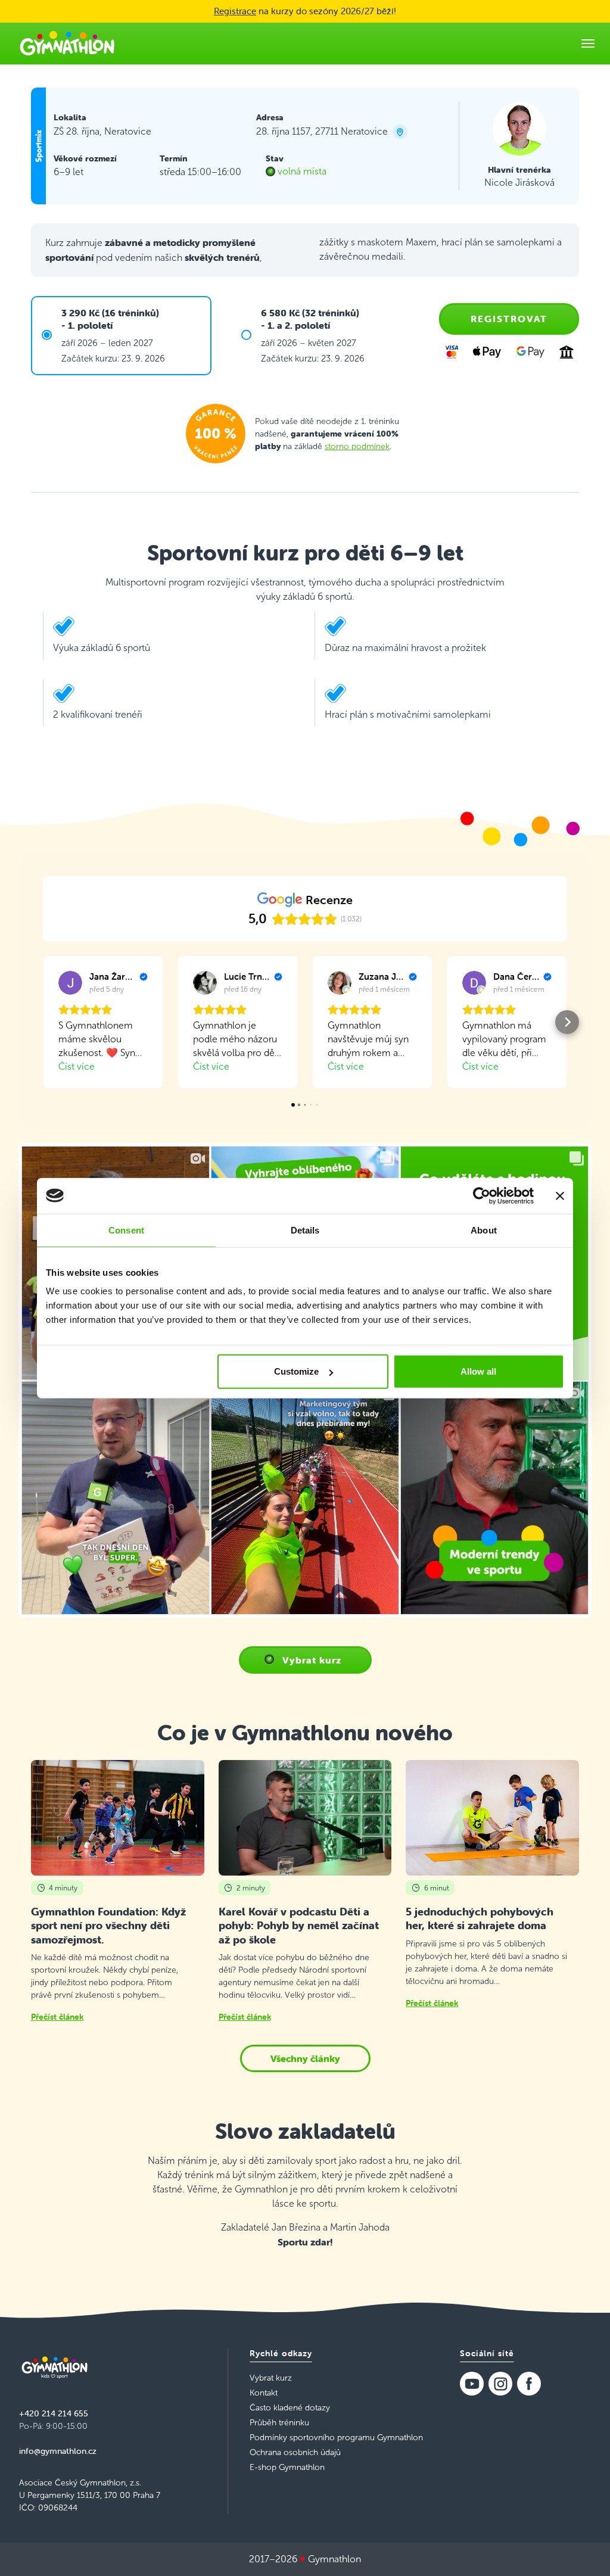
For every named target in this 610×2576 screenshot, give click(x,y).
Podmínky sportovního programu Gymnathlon (336, 2438)
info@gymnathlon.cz (58, 2451)
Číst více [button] (77, 1066)
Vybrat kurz (312, 1660)
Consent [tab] (126, 1230)
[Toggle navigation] (588, 43)
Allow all (478, 1371)
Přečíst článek (57, 2017)
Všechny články (305, 2058)
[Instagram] (500, 2384)
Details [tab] (305, 1230)
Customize (296, 1371)
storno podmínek (357, 446)
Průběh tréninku (279, 2423)
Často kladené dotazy (290, 2408)
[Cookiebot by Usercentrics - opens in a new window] (482, 1195)
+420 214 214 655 (54, 2413)
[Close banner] (560, 1195)
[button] (43, 1022)
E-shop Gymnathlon (287, 2467)
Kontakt (264, 2393)
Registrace (235, 11)
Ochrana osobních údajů (295, 2452)
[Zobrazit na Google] (70, 983)
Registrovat (509, 319)
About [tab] (484, 1230)
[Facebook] (529, 2384)
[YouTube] (472, 2384)
